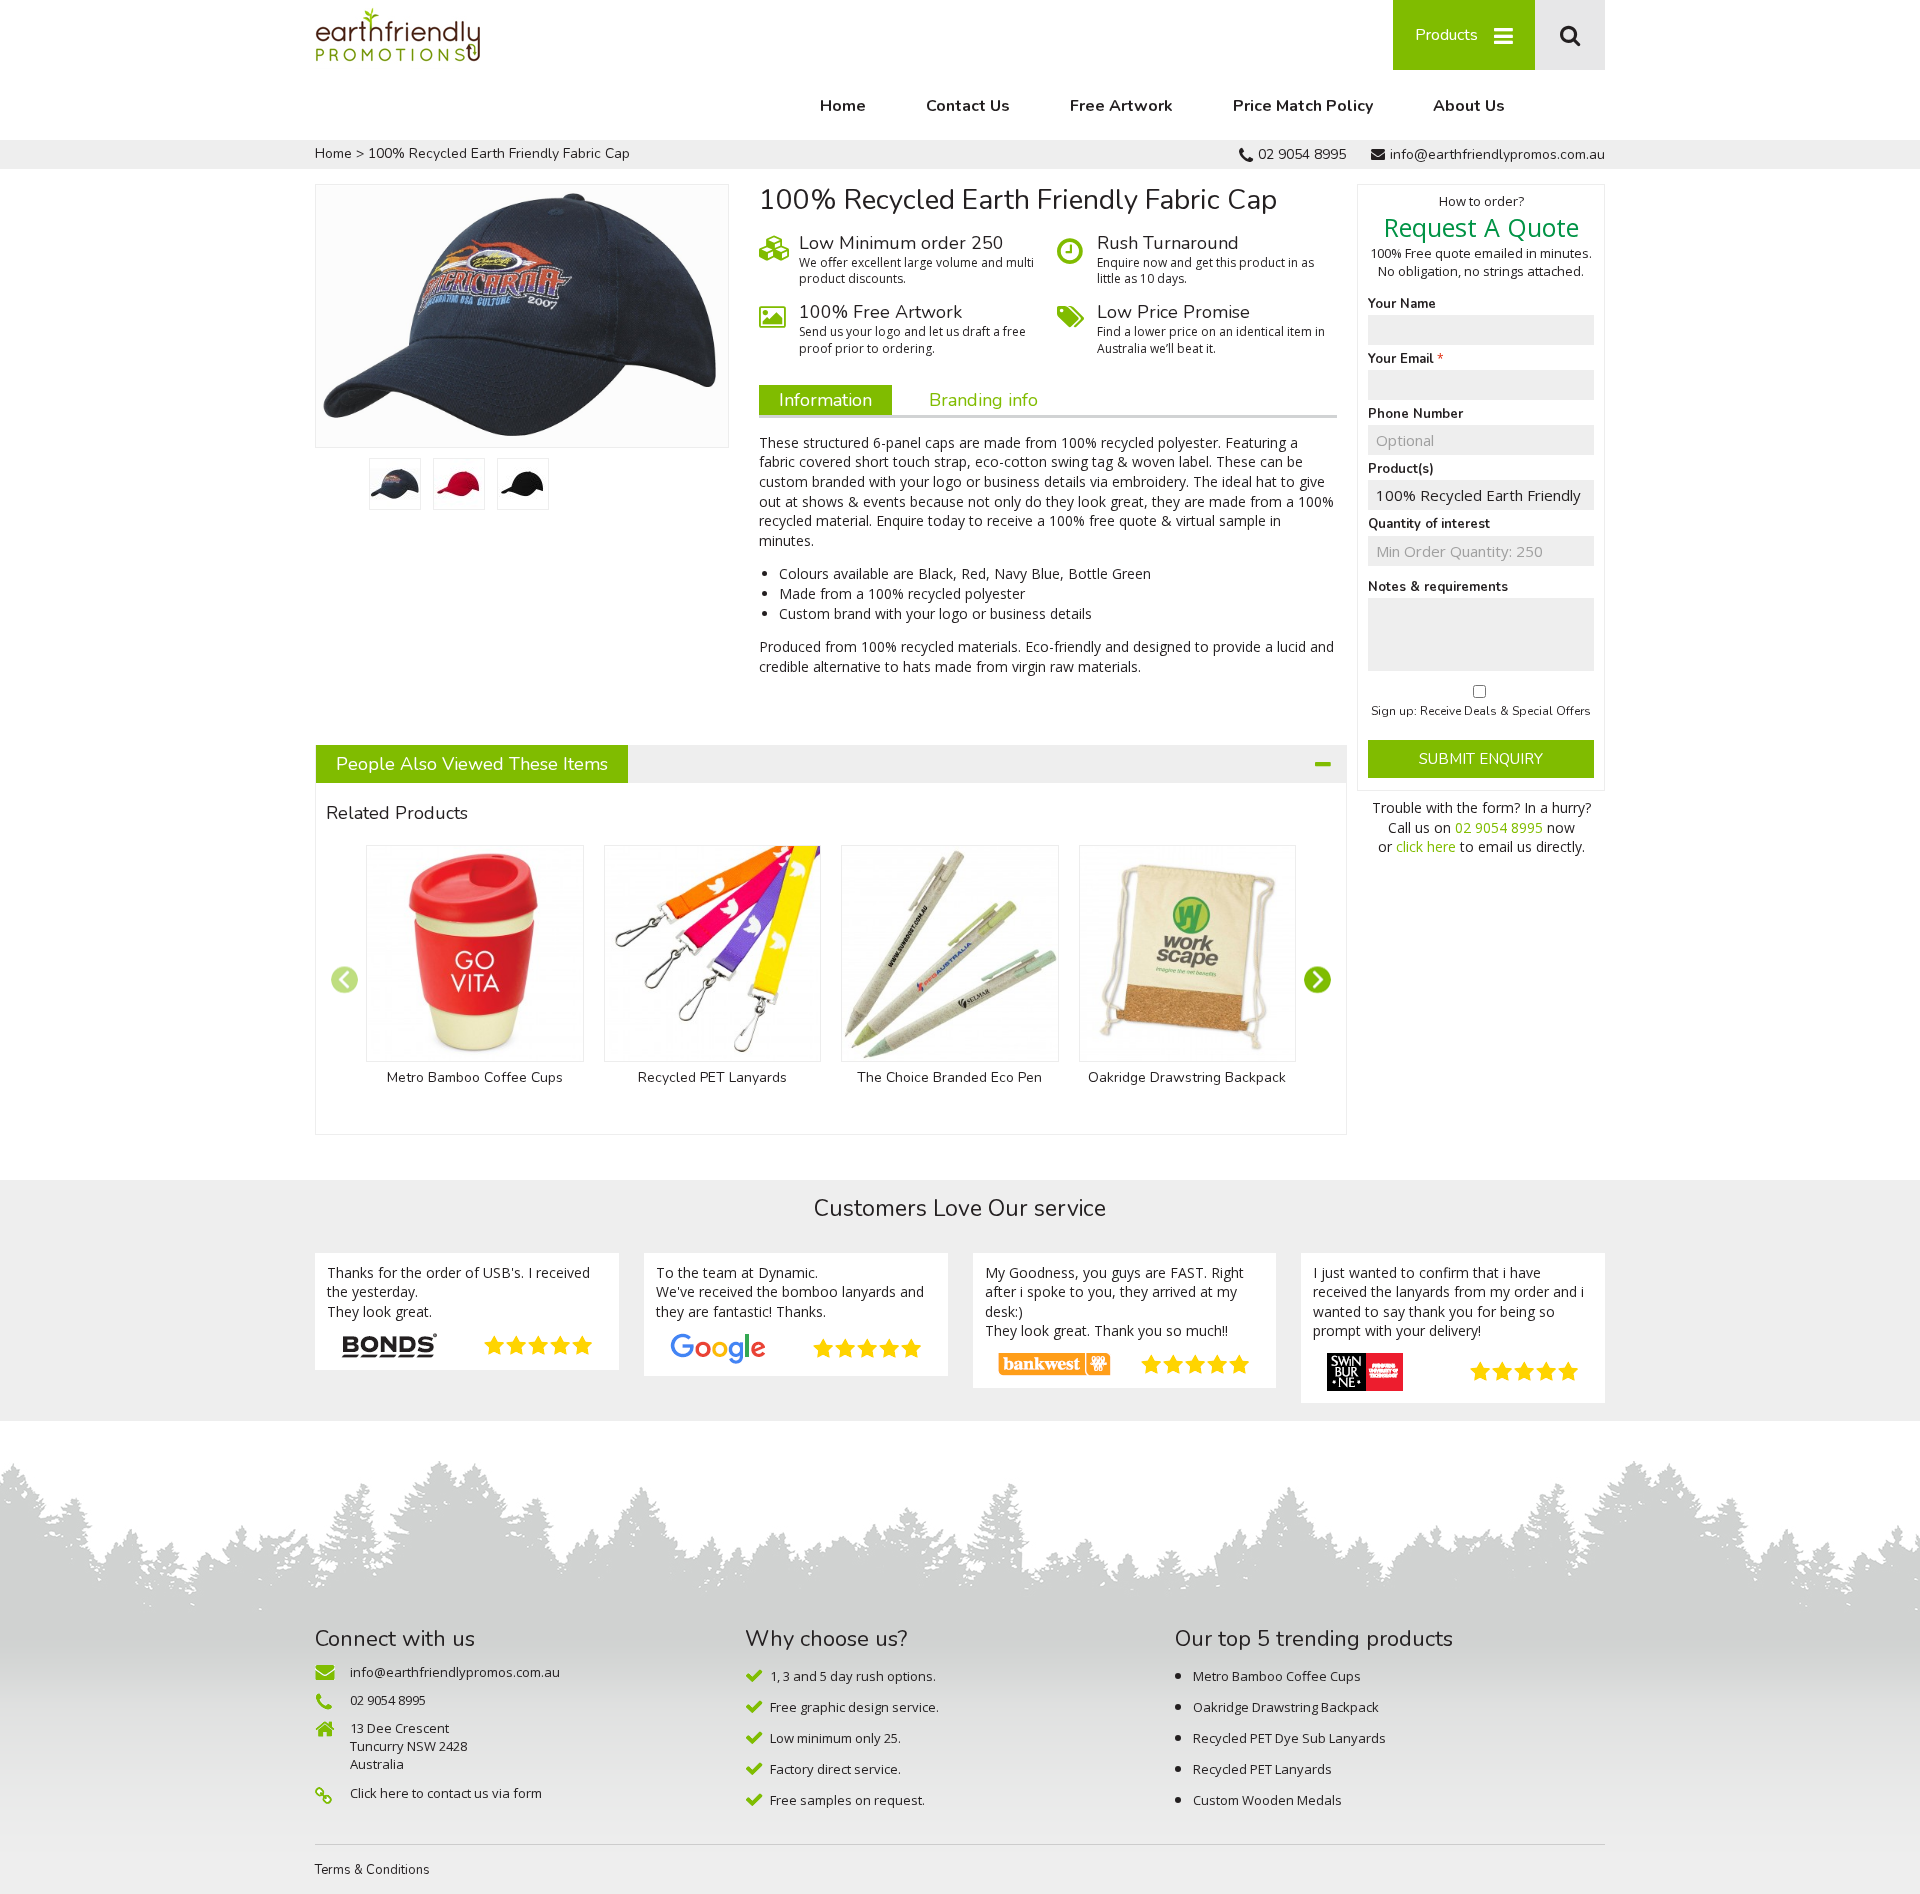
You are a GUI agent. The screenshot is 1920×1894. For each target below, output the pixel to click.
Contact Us (968, 106)
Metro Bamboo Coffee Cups (475, 1077)
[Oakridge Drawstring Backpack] (1188, 954)
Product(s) (1401, 469)
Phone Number (1415, 414)
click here (1426, 846)
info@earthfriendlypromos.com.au (1497, 154)
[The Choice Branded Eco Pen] (950, 954)
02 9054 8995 (1302, 154)
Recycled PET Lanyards (712, 1077)
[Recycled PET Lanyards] (713, 954)
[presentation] (344, 979)
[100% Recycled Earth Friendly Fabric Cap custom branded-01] (395, 484)
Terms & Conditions (372, 1870)
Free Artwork (1121, 106)
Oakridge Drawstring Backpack (1187, 1077)
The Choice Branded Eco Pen (949, 1077)
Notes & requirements (1438, 587)
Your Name (1402, 304)
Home (843, 106)
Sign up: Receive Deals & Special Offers (1481, 711)
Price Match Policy (1303, 106)
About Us (1469, 106)
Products (1446, 35)
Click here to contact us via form (446, 1793)
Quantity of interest (1429, 524)
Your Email (1401, 359)
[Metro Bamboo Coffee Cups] (475, 954)
